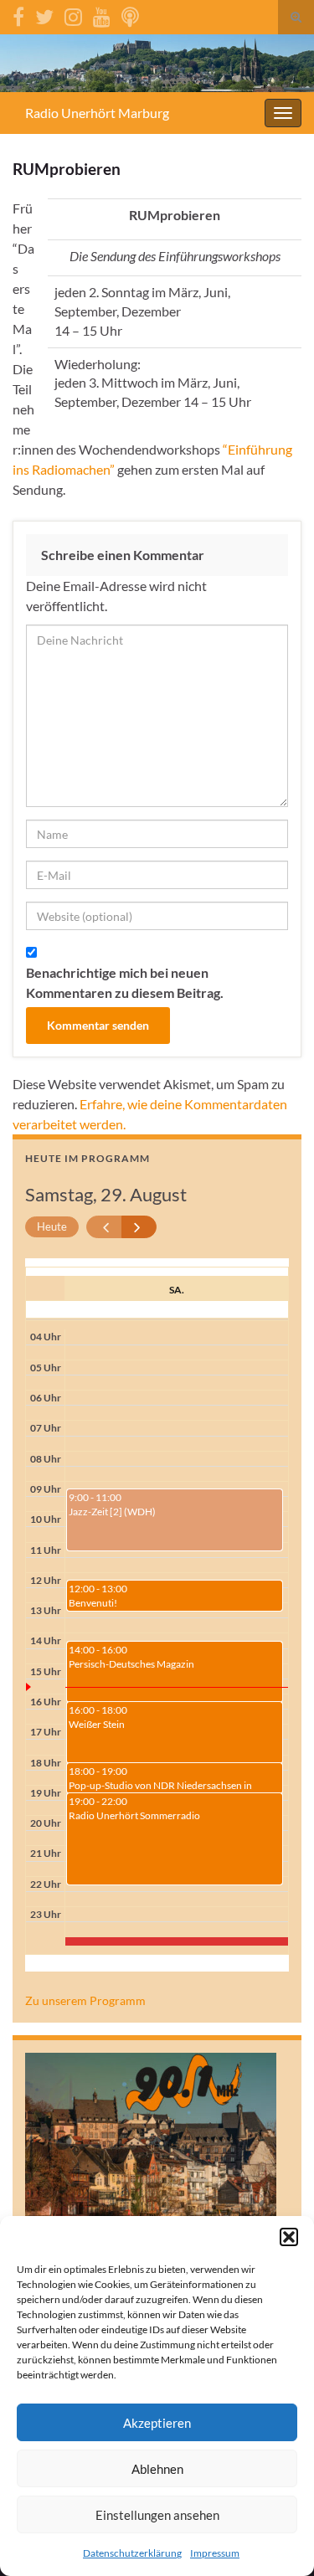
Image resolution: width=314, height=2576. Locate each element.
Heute (52, 1226)
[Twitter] (44, 14)
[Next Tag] (139, 1227)
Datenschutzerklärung (132, 2553)
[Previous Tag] (104, 1227)
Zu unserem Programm (85, 2000)
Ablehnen (157, 2469)
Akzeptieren (157, 2423)
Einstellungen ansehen (157, 2515)
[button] (289, 2237)
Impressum (215, 2553)
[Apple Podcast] (130, 14)
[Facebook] (18, 14)
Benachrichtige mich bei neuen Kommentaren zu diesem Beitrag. (125, 982)
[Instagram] (73, 14)
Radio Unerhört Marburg (97, 113)
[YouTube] (102, 14)
